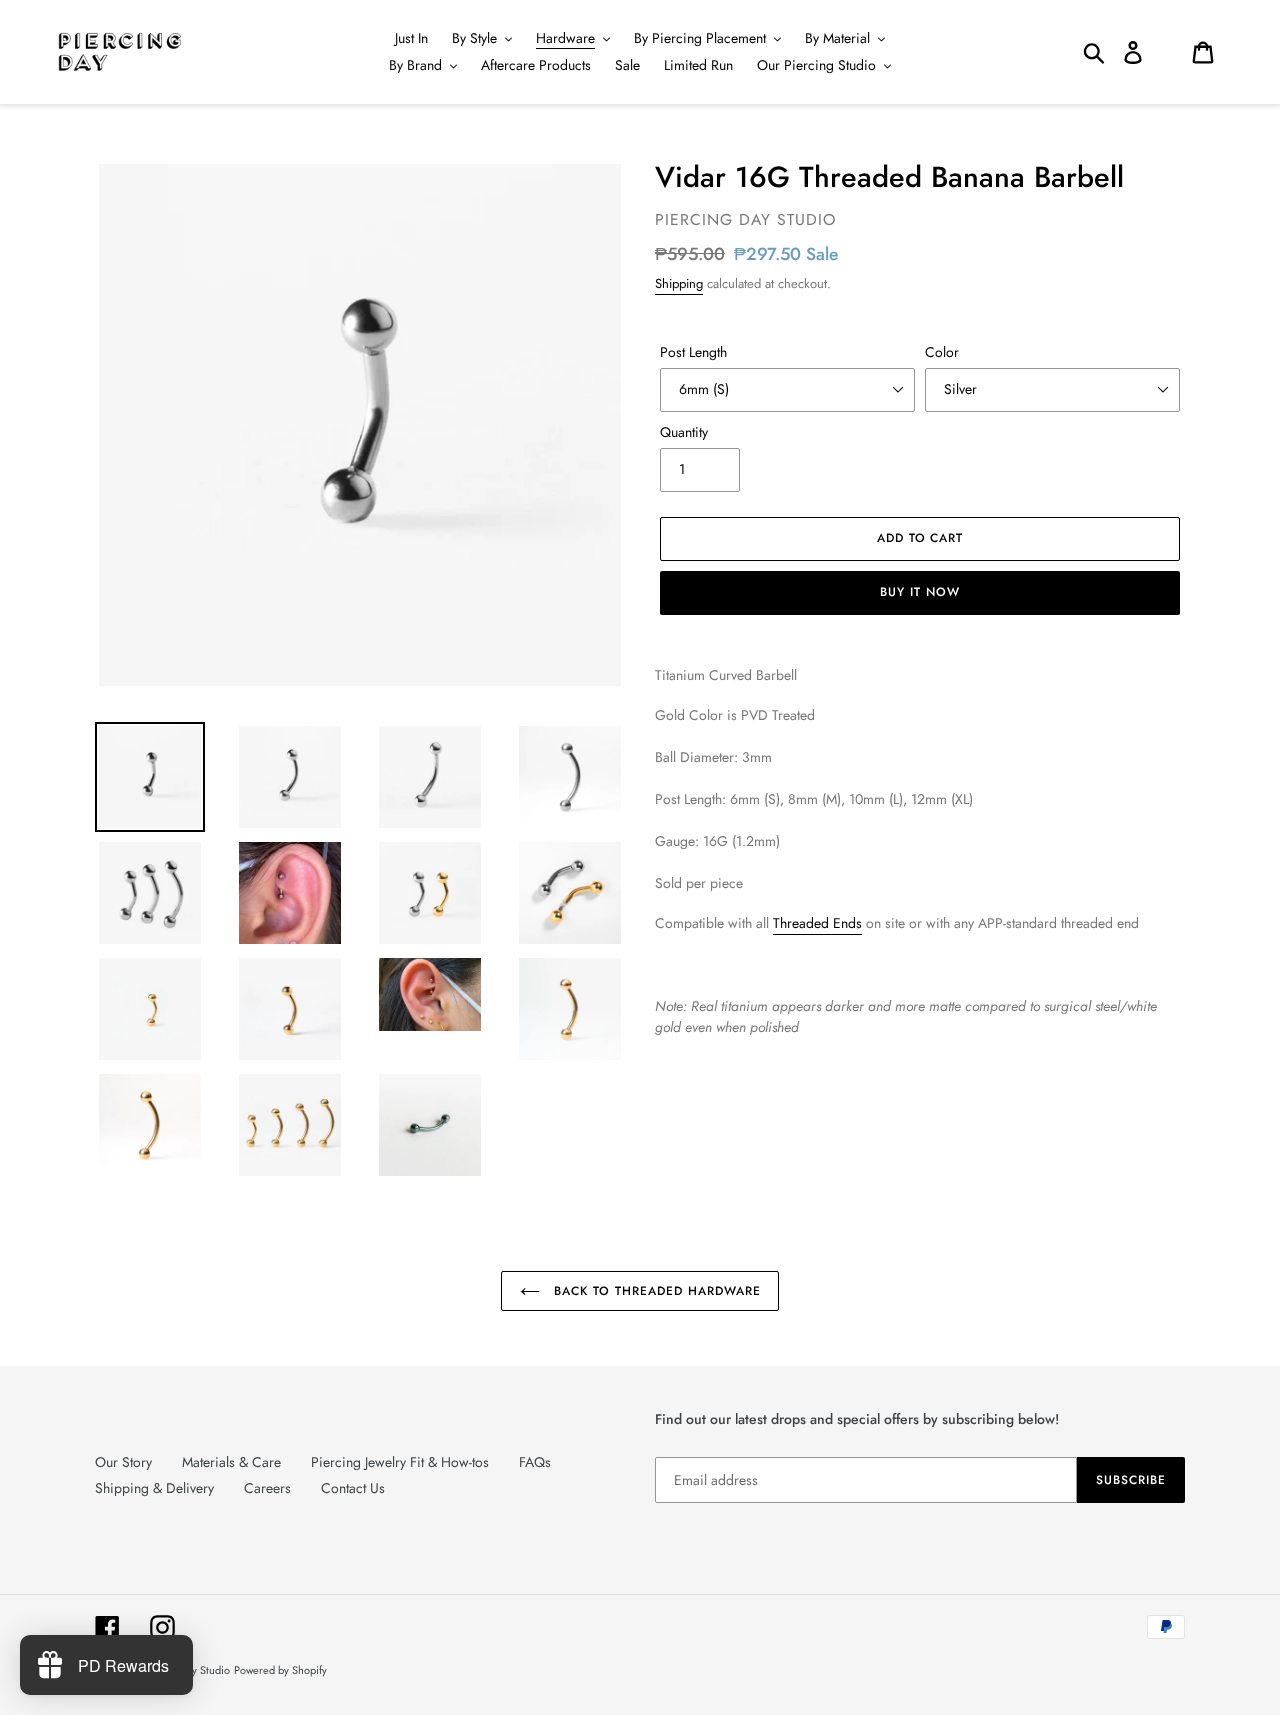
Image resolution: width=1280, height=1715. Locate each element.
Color (942, 352)
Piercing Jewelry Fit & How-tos (400, 1462)
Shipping (679, 283)
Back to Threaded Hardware (655, 1291)
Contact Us (353, 1488)
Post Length (693, 352)
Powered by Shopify (280, 1670)
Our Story (123, 1462)
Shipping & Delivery (154, 1488)
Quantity (684, 432)
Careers (267, 1488)
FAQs (535, 1462)
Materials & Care (231, 1462)
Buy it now (920, 592)
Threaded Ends (817, 923)
